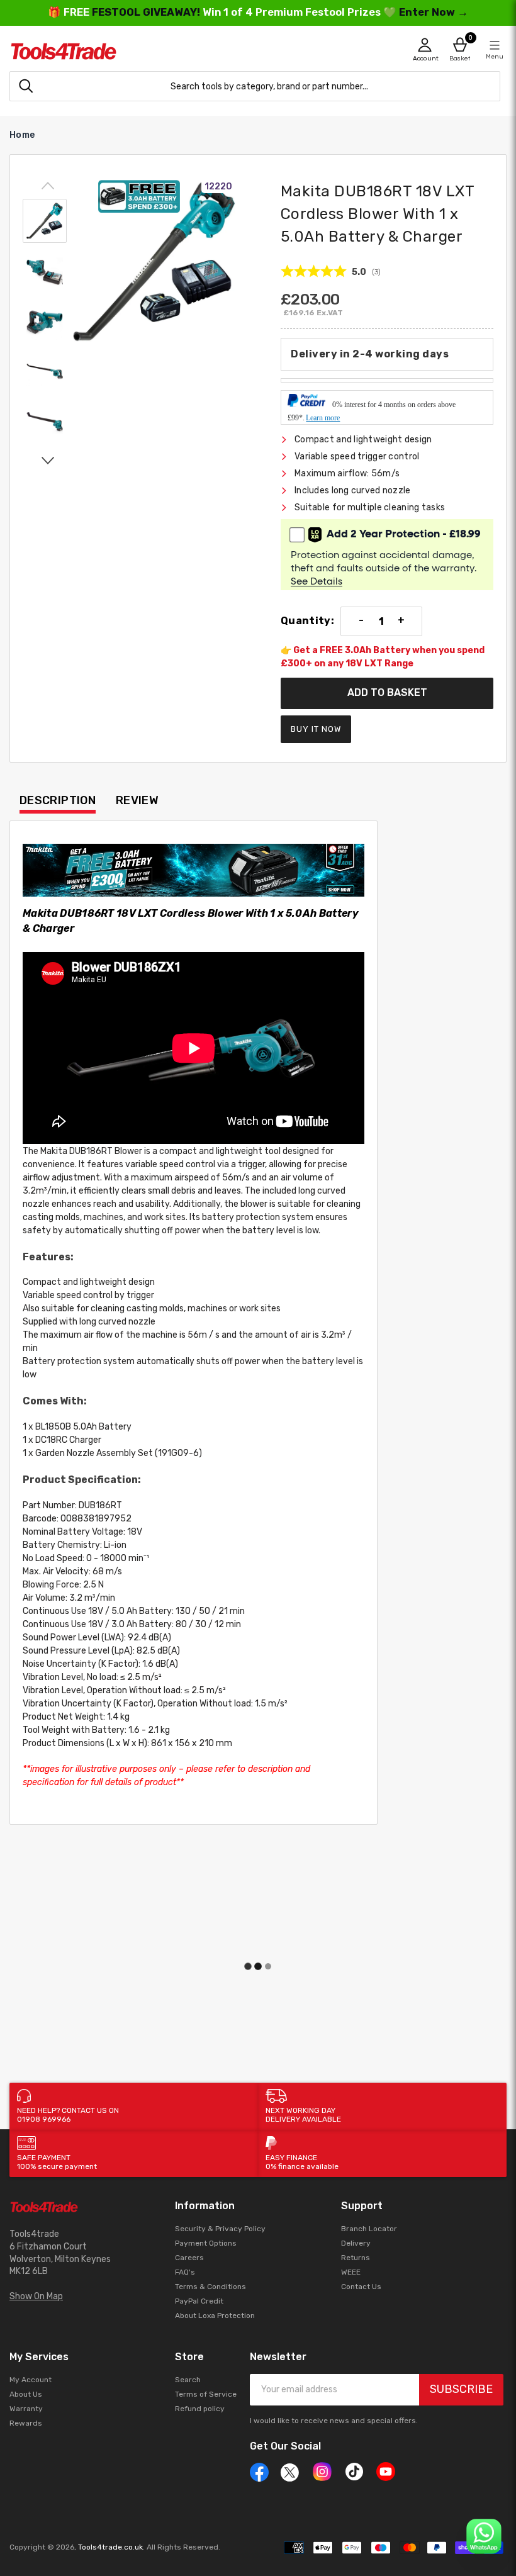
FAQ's (185, 2272)
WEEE (351, 2272)
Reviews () (331, 272)
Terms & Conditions (210, 2287)
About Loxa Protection (215, 2316)
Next (48, 460)
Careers (189, 2258)
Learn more (323, 418)
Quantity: (307, 621)
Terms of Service (206, 2394)
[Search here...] (26, 86)
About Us (26, 2394)
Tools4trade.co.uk (110, 2547)
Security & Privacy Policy (220, 2229)
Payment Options (206, 2243)
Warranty (26, 2409)
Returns (356, 2258)
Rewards (26, 2423)
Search (188, 2380)
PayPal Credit (199, 2301)
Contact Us (361, 2287)
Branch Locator (369, 2229)
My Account (31, 2380)
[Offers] (193, 871)
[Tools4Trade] (134, 51)
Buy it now (316, 729)
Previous (48, 186)
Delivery (356, 2243)
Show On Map (36, 2296)
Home (22, 135)
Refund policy (200, 2409)
